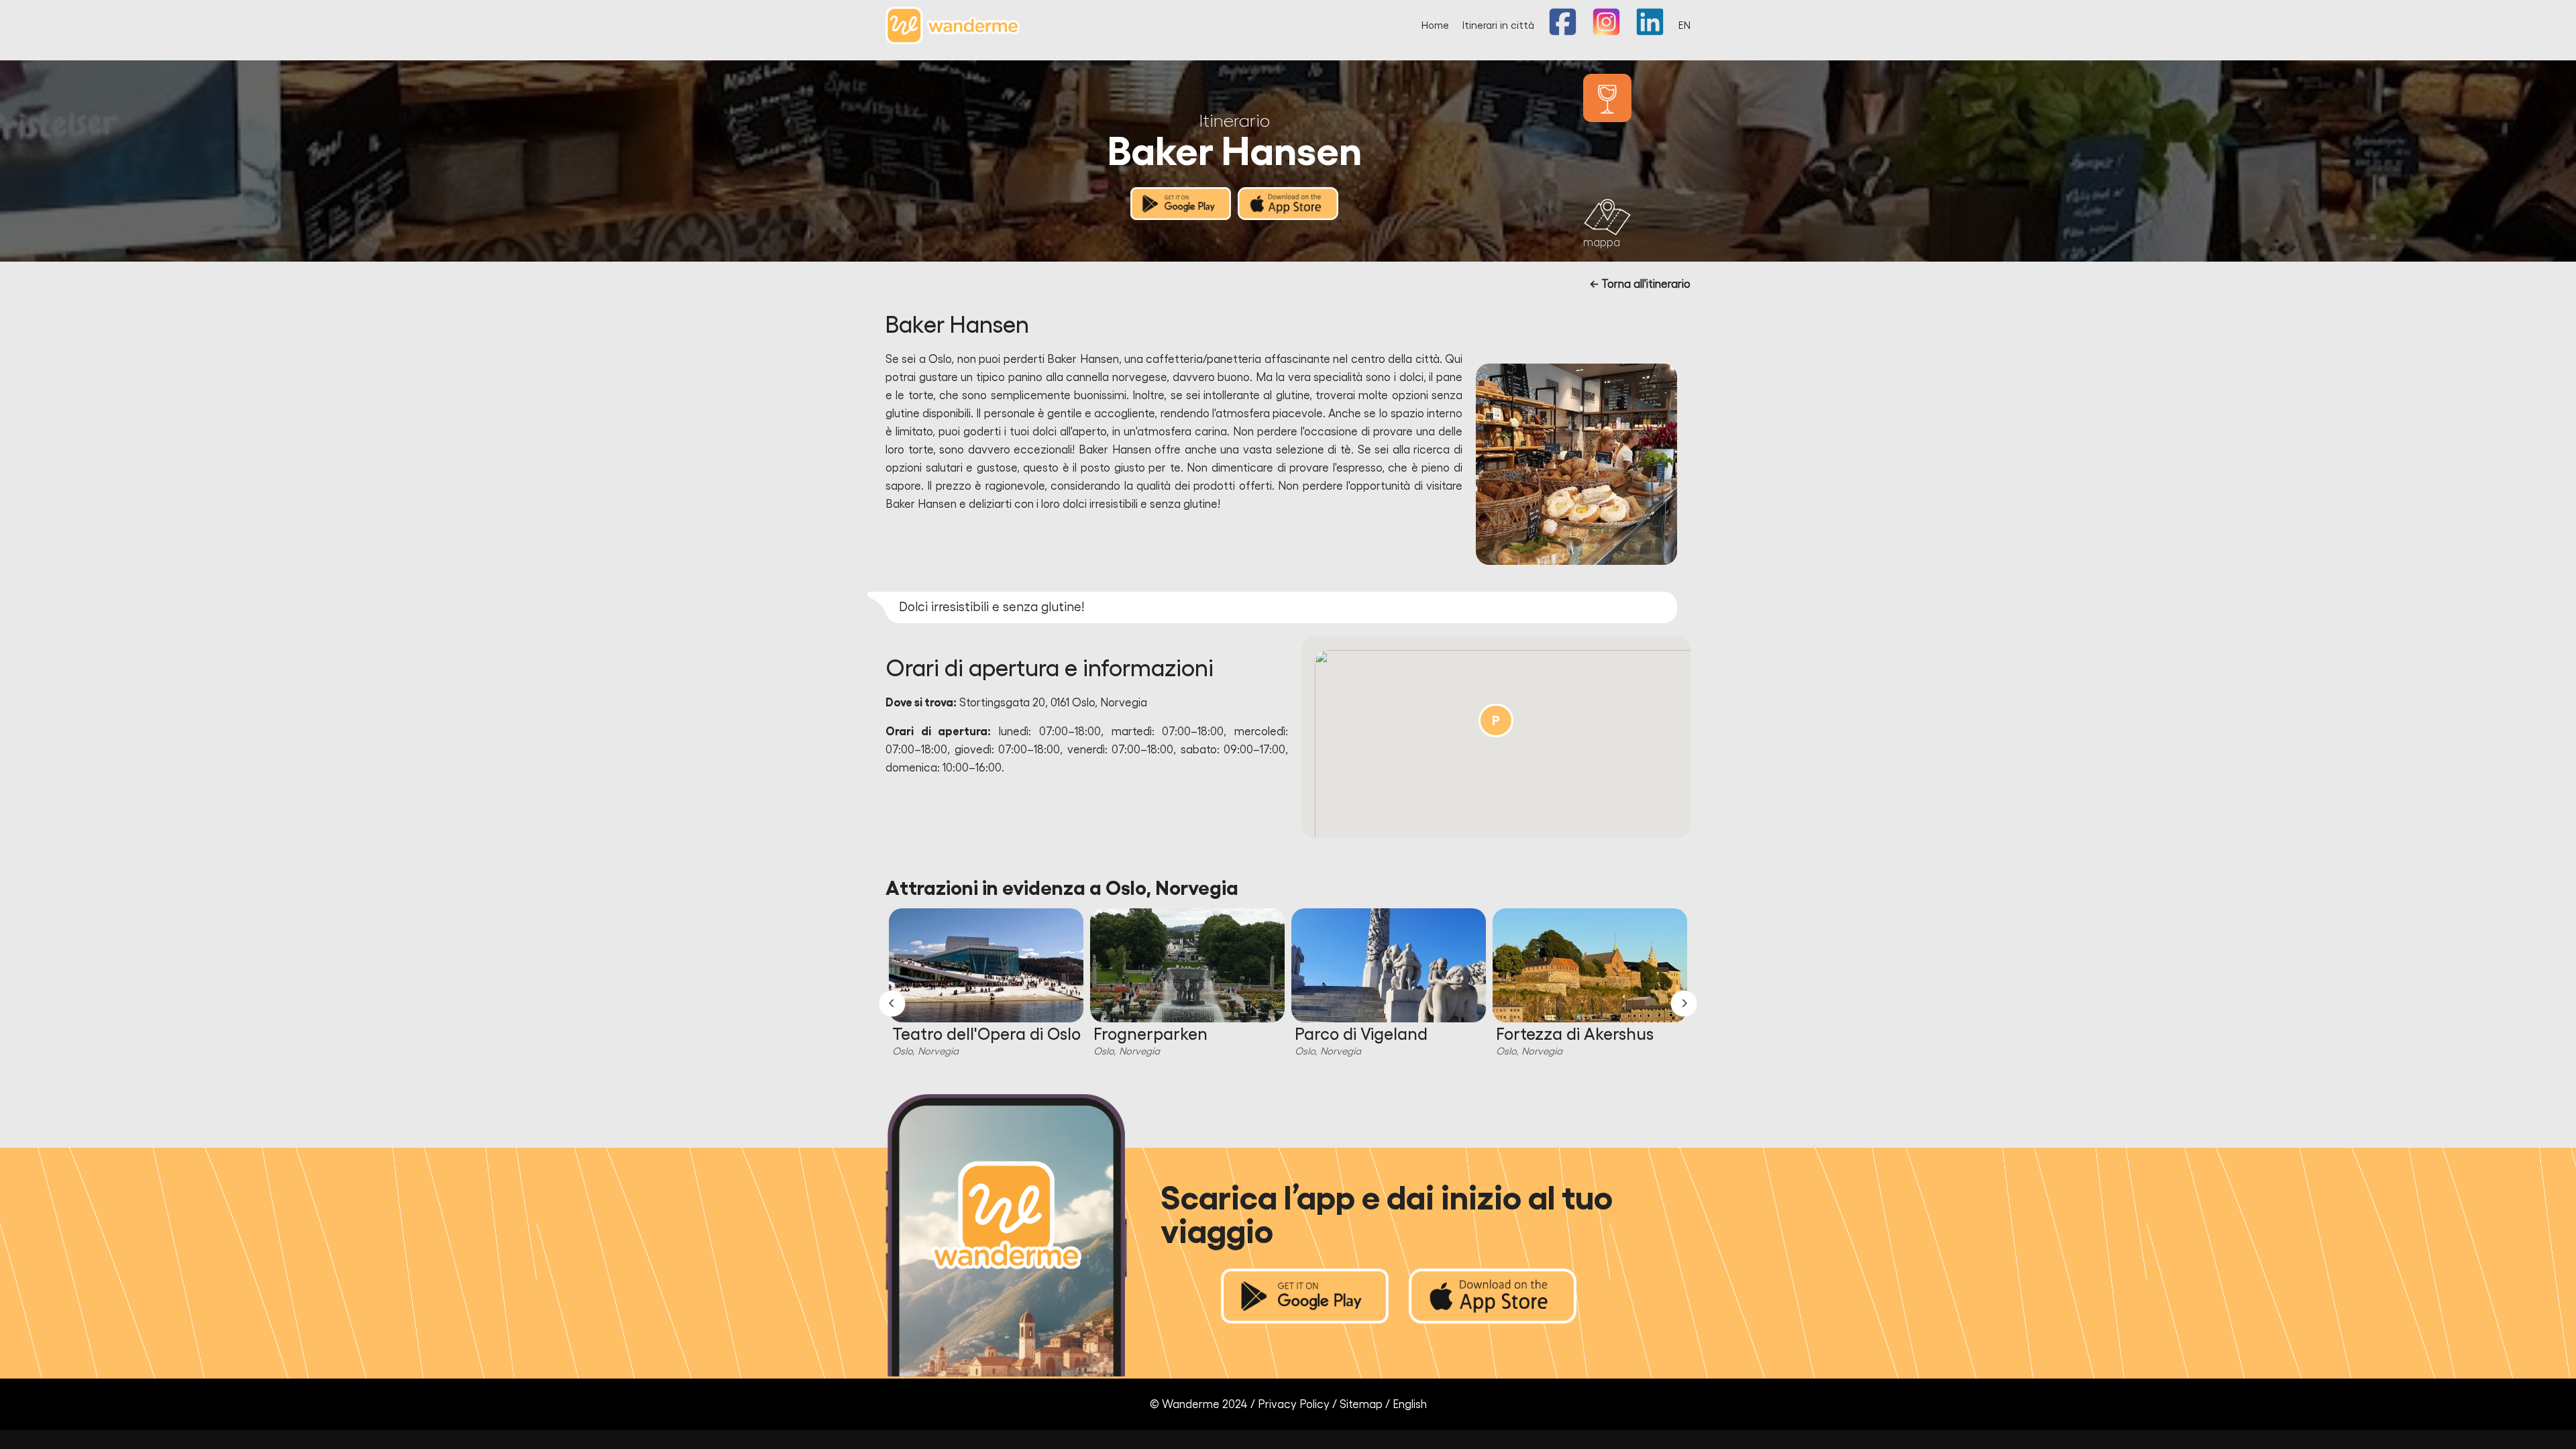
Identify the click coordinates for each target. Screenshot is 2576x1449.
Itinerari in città (1498, 26)
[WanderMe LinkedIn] (1650, 33)
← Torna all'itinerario (1640, 284)
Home (1435, 26)
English (1410, 1404)
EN (1684, 26)
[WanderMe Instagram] (1606, 33)
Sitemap (1361, 1404)
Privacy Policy (1294, 1404)
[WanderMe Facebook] (1563, 33)
